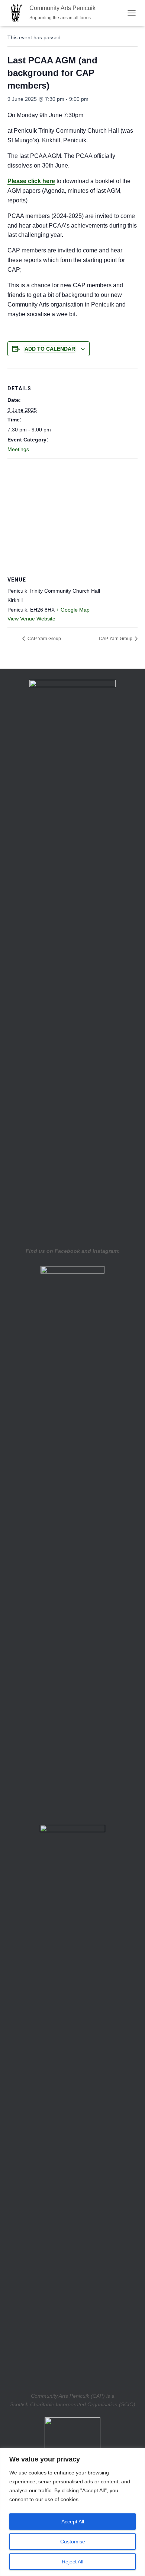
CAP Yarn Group (44, 639)
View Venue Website (31, 619)
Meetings (18, 449)
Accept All (73, 2522)
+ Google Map (73, 610)
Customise (73, 2542)
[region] (72, 2512)
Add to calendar (50, 349)
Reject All (72, 2562)
